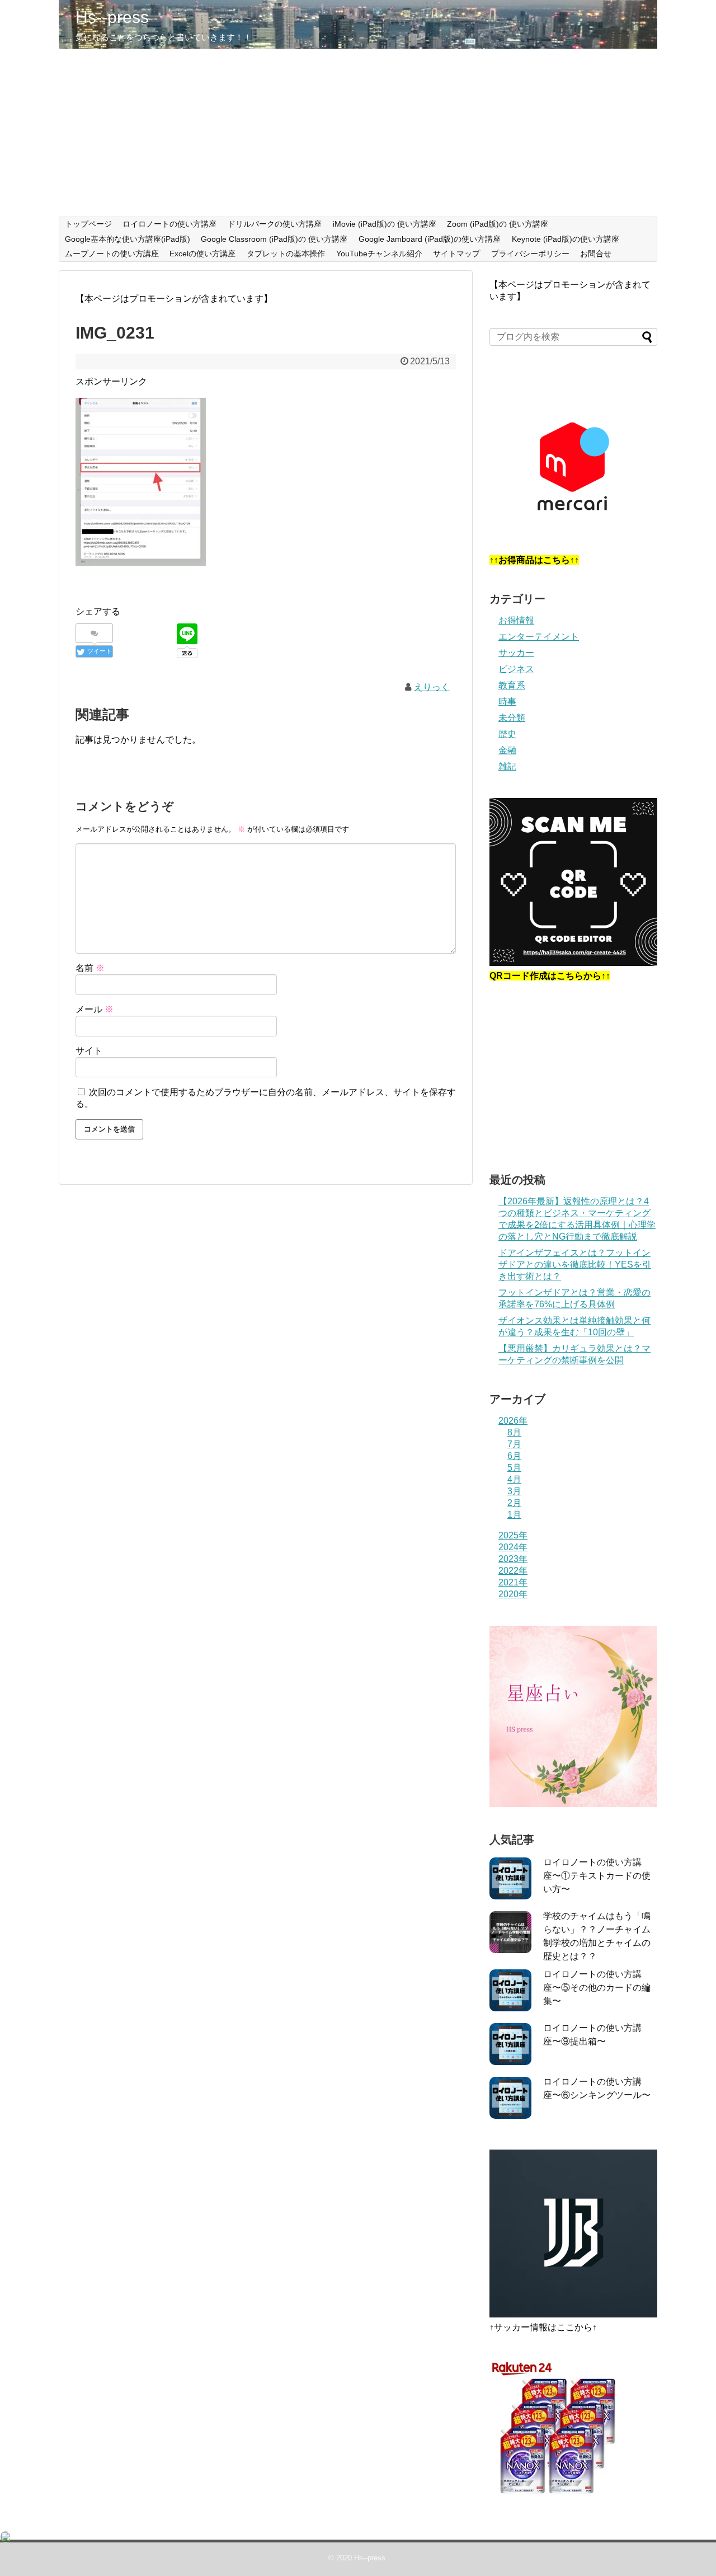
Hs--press (112, 17)
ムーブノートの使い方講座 (112, 254)
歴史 (507, 734)
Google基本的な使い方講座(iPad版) (128, 239)
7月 (514, 1444)
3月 (514, 1491)
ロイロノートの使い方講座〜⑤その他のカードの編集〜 (597, 1988)
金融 (507, 750)
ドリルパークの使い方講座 (275, 224)
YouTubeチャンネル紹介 (379, 254)
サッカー (516, 653)
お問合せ (596, 254)
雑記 (507, 766)
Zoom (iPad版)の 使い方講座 (498, 224)
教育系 (512, 685)
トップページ (88, 224)
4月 (514, 1479)
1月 (514, 1515)
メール (95, 1009)
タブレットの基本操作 (286, 254)
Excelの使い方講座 (202, 254)
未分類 (512, 718)
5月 (514, 1468)
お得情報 (516, 620)
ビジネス (516, 669)
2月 (514, 1503)
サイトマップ (456, 254)
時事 (507, 702)
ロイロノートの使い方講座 (169, 224)
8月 (514, 1432)
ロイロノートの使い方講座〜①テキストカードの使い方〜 (597, 1876)
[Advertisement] (358, 133)
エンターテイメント (539, 637)
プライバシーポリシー (530, 254)
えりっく (432, 687)
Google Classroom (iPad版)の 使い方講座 (274, 239)
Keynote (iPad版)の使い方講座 (566, 239)
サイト (89, 1051)
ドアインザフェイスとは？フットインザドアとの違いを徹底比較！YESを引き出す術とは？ (575, 1264)
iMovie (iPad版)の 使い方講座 (385, 224)
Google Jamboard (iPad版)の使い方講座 (430, 239)
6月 (514, 1456)
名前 (90, 968)
